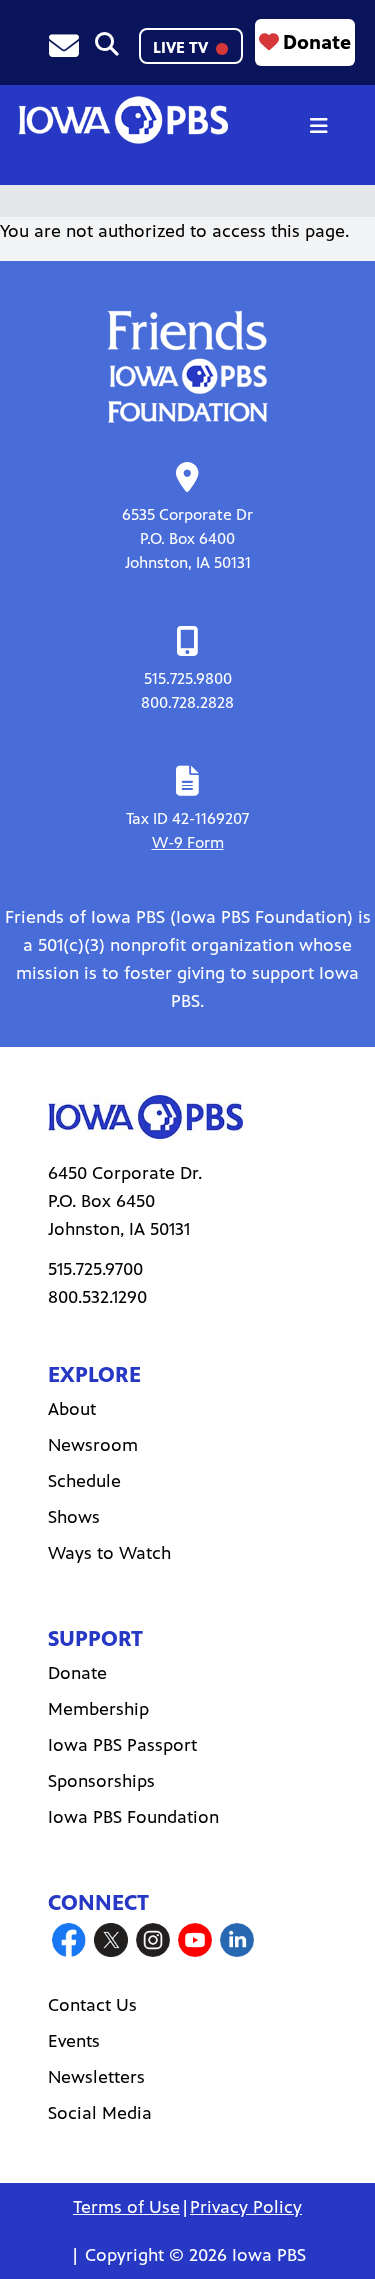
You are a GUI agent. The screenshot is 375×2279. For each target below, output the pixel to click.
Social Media (100, 2113)
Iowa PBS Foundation (133, 1817)
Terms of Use (126, 2207)
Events (74, 2041)
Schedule (84, 1481)
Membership (98, 1709)
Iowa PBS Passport (122, 1745)
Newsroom (93, 1445)
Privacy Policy (246, 2207)
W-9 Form (188, 842)
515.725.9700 (95, 1269)
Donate (317, 42)
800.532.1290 (97, 1297)
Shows (74, 1517)
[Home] (123, 120)
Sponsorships (101, 1781)
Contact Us (92, 2005)
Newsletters (96, 2077)
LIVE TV (182, 47)
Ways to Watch (109, 1553)
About (72, 1409)
